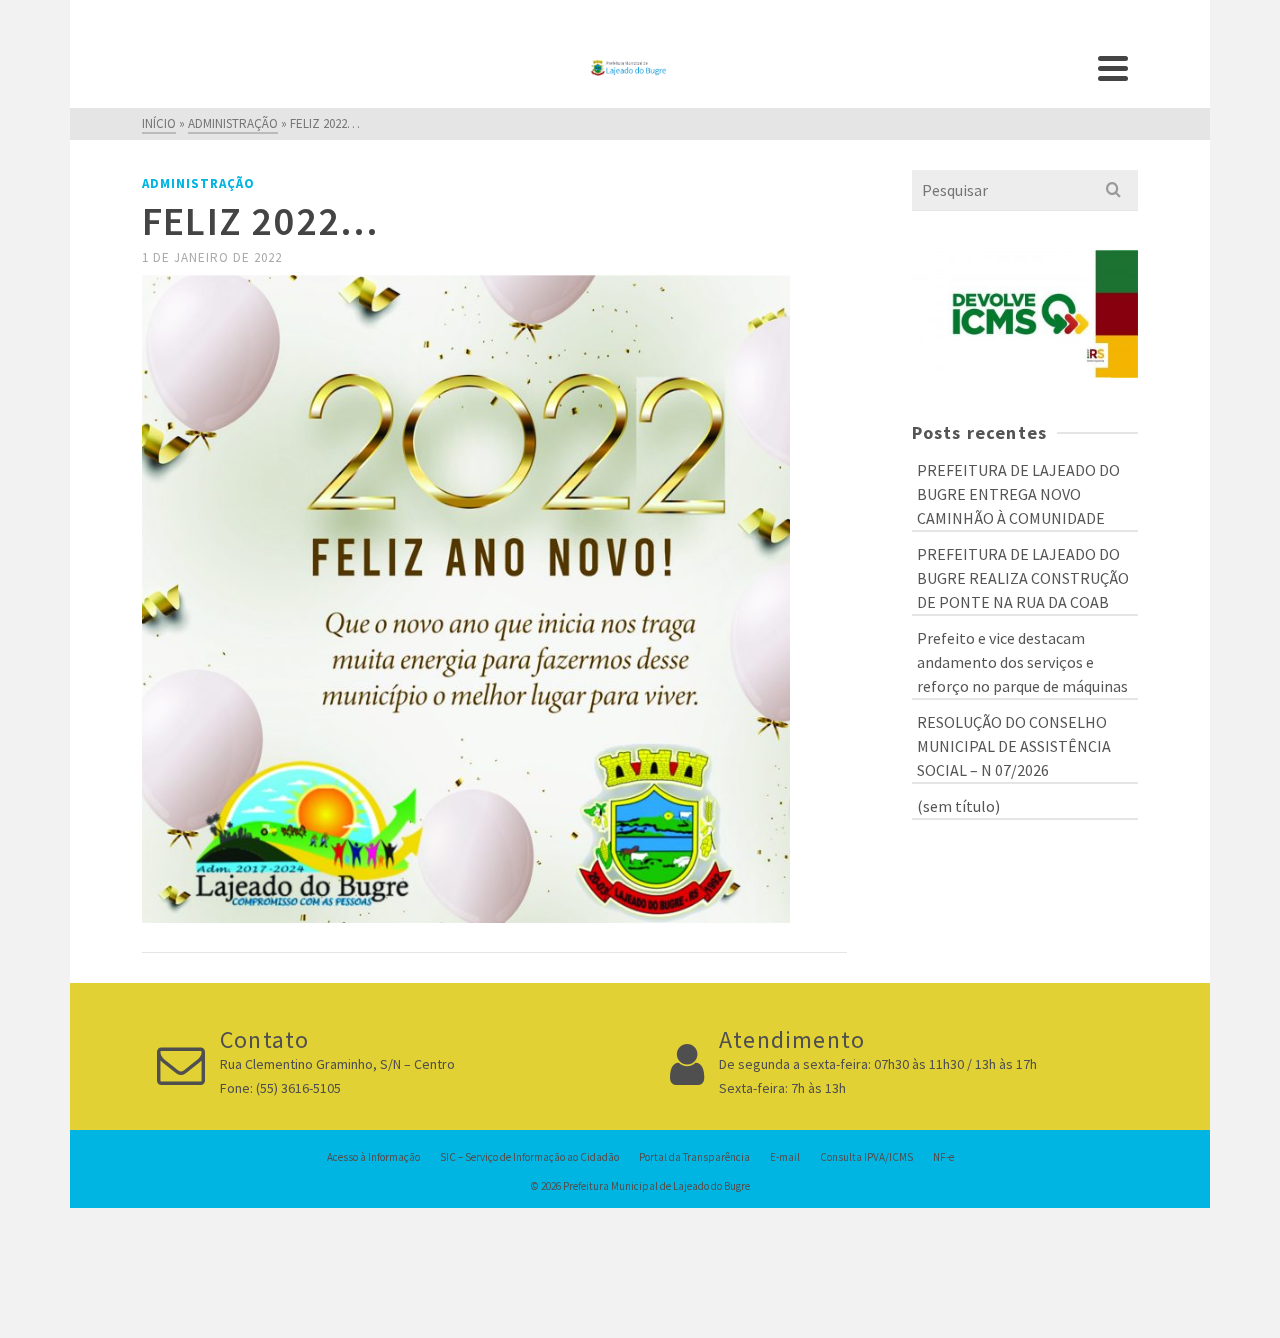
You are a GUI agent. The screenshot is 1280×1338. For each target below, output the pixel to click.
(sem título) (958, 806)
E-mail (785, 1157)
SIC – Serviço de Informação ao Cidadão (529, 1157)
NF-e (943, 1157)
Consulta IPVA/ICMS (866, 1157)
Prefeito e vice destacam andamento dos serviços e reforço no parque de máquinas (1022, 662)
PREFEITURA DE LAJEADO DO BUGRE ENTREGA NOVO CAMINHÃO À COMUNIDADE (1018, 494)
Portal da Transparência (694, 1157)
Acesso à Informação (373, 1157)
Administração (198, 183)
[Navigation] (1113, 68)
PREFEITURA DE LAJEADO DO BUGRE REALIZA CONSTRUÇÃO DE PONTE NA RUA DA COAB (1023, 578)
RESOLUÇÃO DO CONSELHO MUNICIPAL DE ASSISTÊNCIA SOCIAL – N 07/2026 (1014, 746)
